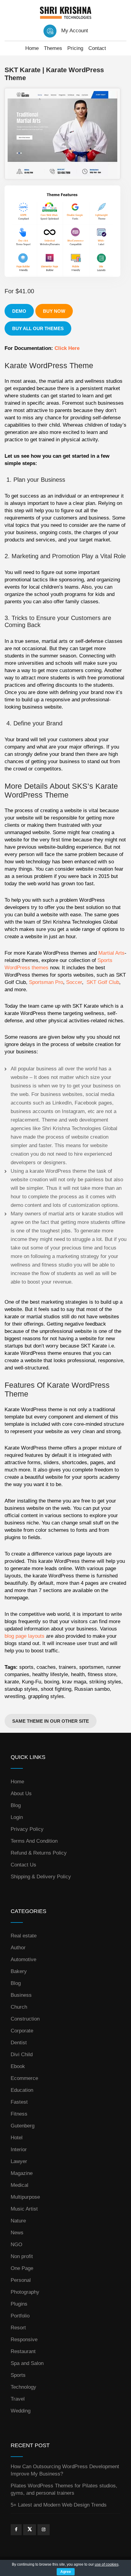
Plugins (19, 2304)
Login (17, 1817)
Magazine (22, 2173)
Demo (19, 311)
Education (22, 2090)
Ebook (18, 2066)
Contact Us (23, 1865)
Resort (18, 2328)
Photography (25, 2292)
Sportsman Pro (46, 982)
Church (19, 2007)
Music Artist (24, 2209)
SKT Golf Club (103, 982)
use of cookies (107, 2564)
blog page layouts (25, 1636)
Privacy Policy (27, 1829)
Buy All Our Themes (38, 328)
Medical (19, 2185)
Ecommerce (24, 2078)
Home (32, 48)
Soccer (74, 982)
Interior (19, 2150)
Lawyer (19, 2161)
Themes (53, 48)
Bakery (19, 1971)
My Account (75, 31)
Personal (21, 2280)
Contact (97, 48)
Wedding (21, 2411)
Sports (18, 2375)
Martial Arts (112, 953)
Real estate (24, 1936)
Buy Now (54, 311)
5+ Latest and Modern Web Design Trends (59, 2505)
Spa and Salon (27, 2363)
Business (21, 1995)
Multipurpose (25, 2197)
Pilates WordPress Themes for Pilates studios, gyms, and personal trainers (64, 2489)
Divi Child (22, 2054)
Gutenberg (23, 2126)
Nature (18, 2221)
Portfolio (20, 2316)
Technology (23, 2387)
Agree (66, 2572)
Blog (16, 1805)
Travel (18, 2399)
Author (18, 1948)
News (17, 2233)
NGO (16, 2245)
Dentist (19, 2043)
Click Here (67, 348)
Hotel (17, 2138)
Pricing (75, 48)
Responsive (24, 2340)
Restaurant (23, 2351)
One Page (22, 2268)
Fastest (19, 2102)
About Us (21, 1794)
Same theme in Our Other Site (51, 1721)
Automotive (23, 1959)
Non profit (22, 2256)
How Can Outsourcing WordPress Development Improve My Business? (65, 2470)
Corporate (22, 2031)
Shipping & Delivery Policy (41, 1877)
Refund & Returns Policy (39, 1853)
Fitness (19, 2114)
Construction (25, 2019)
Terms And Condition (34, 1841)
